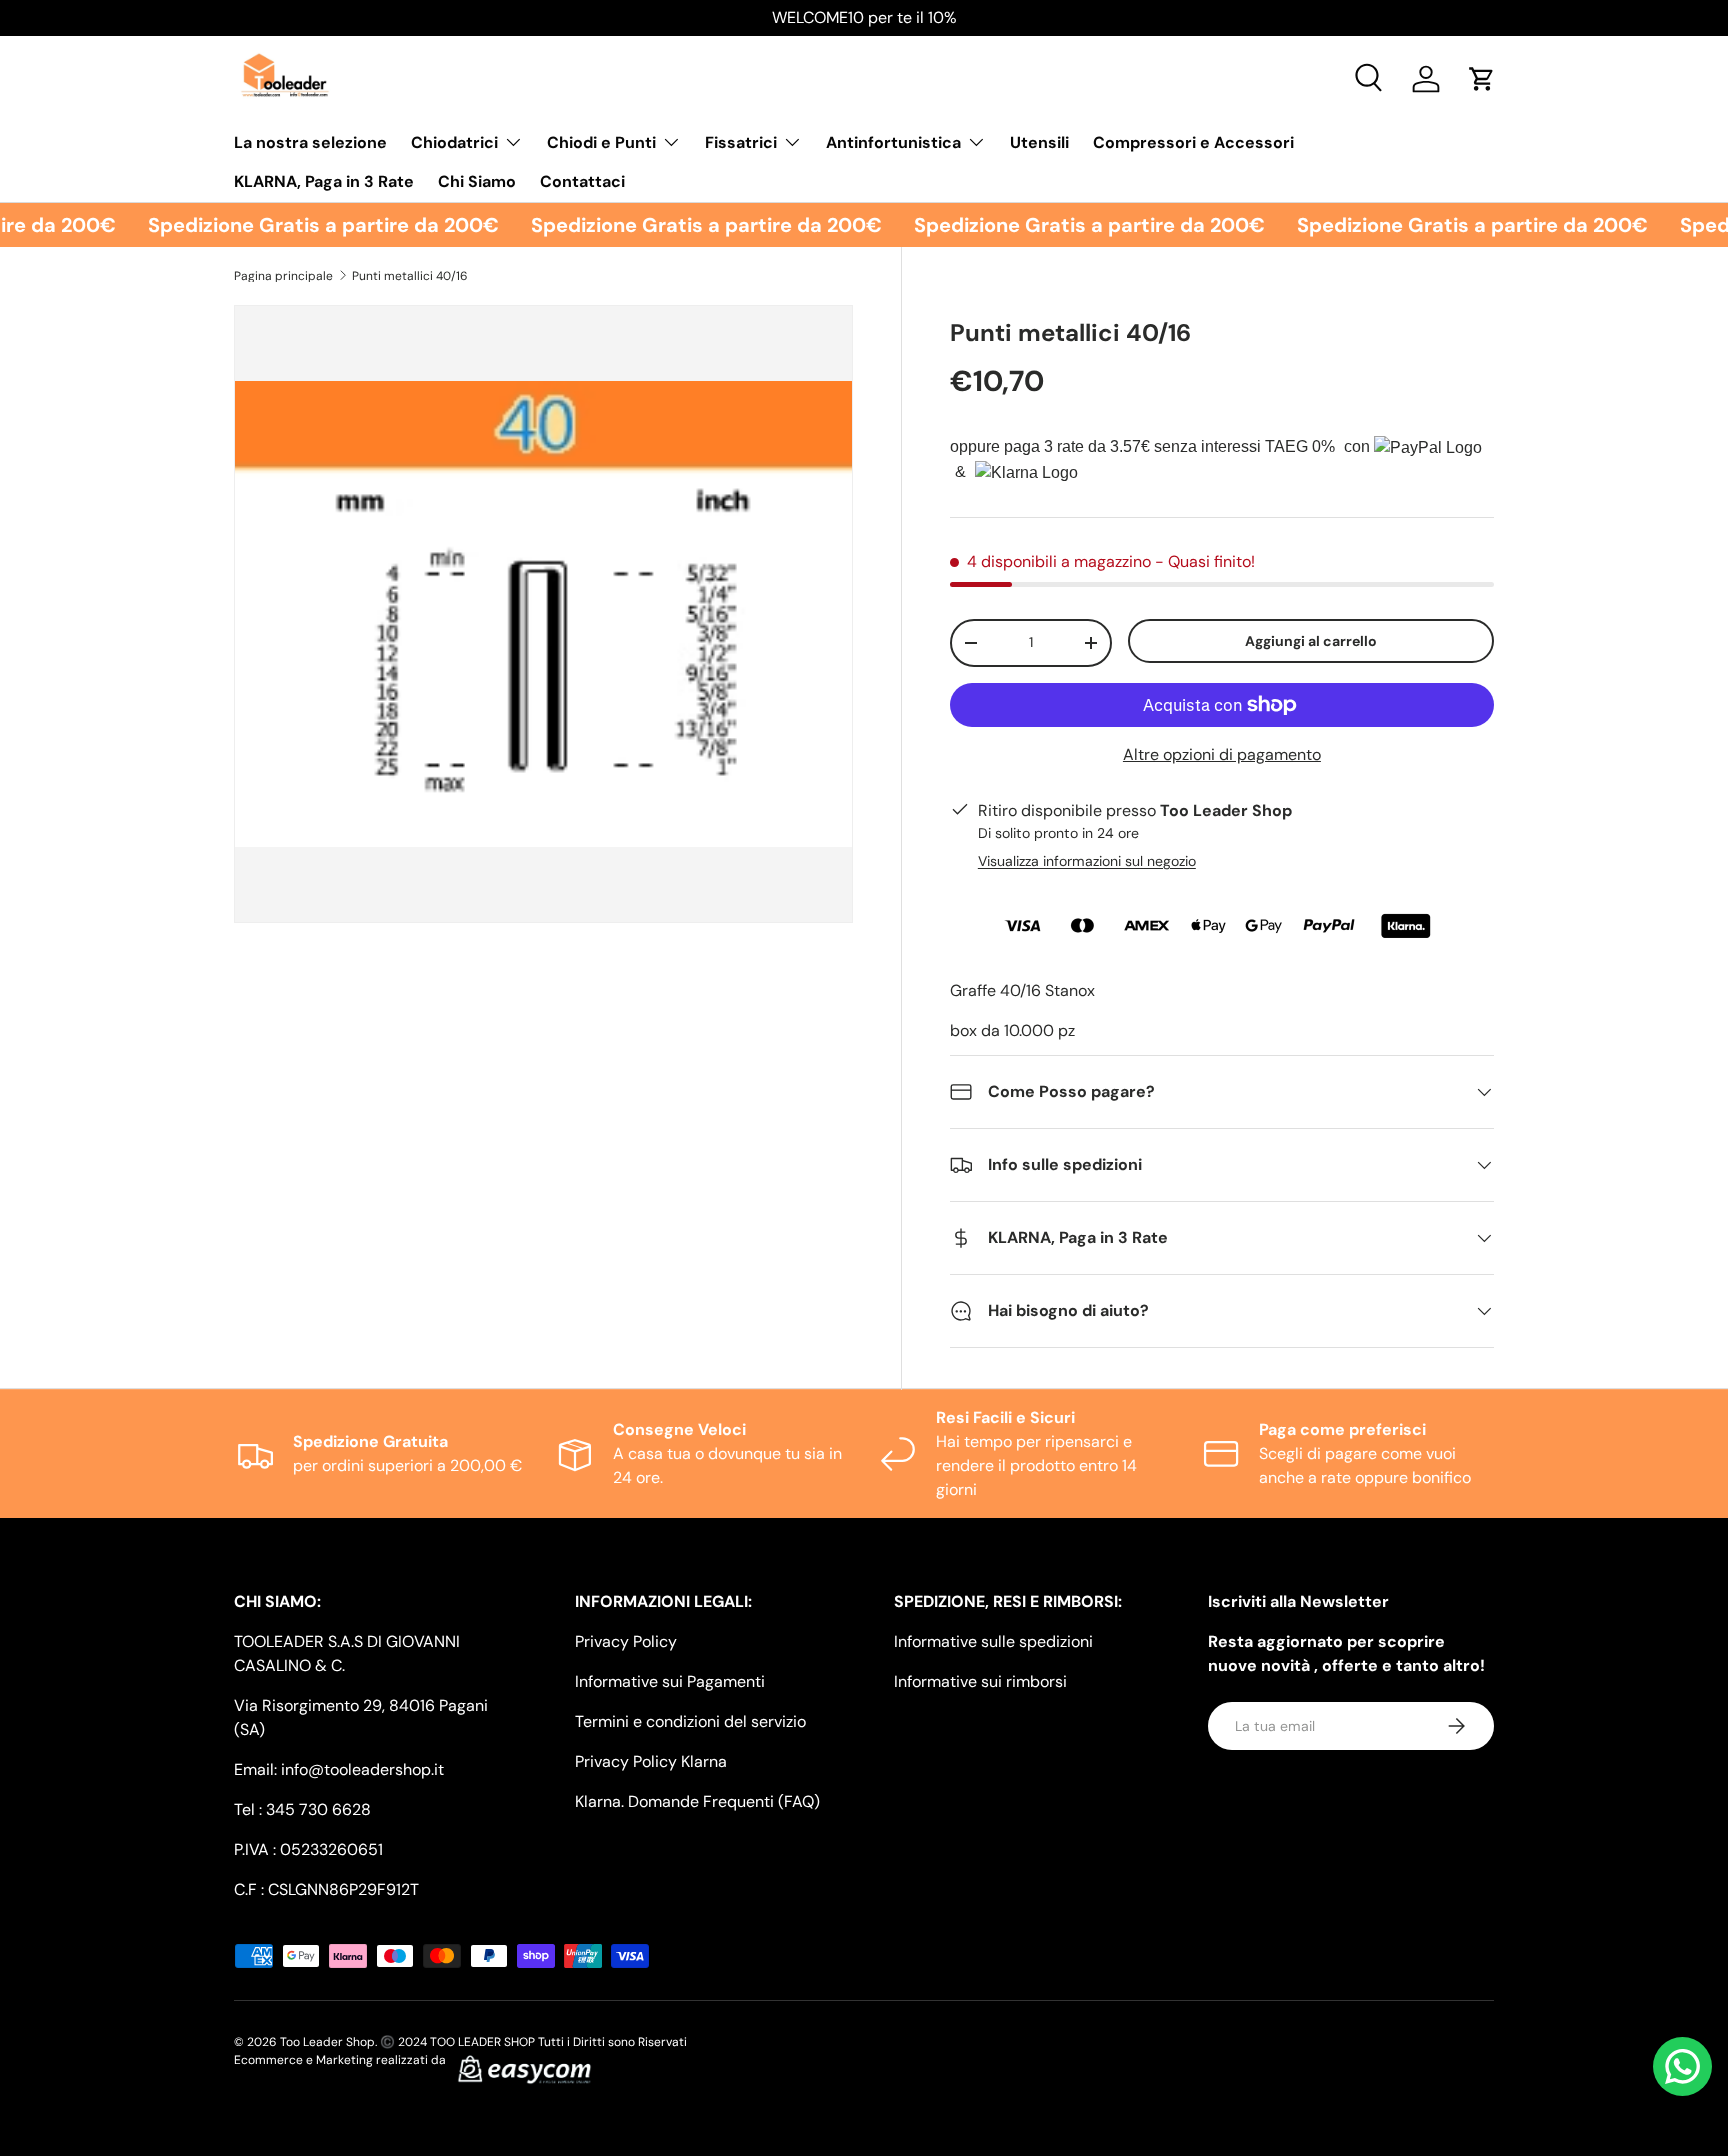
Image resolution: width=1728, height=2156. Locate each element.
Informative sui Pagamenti (670, 1681)
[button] (1482, 79)
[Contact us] (1682, 2066)
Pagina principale (283, 276)
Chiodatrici (454, 142)
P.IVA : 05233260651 (308, 1849)
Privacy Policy (626, 1641)
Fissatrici (741, 142)
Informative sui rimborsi (980, 1681)
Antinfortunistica (893, 142)
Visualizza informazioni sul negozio (1087, 861)
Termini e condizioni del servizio (690, 1721)
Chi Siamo (477, 181)
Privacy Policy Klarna (651, 1761)
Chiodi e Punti (601, 142)
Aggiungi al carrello (1311, 641)
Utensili (1039, 142)
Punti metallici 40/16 (410, 276)
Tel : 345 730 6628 (302, 1809)
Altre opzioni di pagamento (1222, 754)
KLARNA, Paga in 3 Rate (324, 181)
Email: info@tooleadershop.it (339, 1769)
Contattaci (582, 181)
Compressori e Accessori (1193, 142)
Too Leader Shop (327, 2042)
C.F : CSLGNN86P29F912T (326, 1889)
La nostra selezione (310, 142)
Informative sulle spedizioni (993, 1641)
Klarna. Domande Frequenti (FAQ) (697, 1801)
